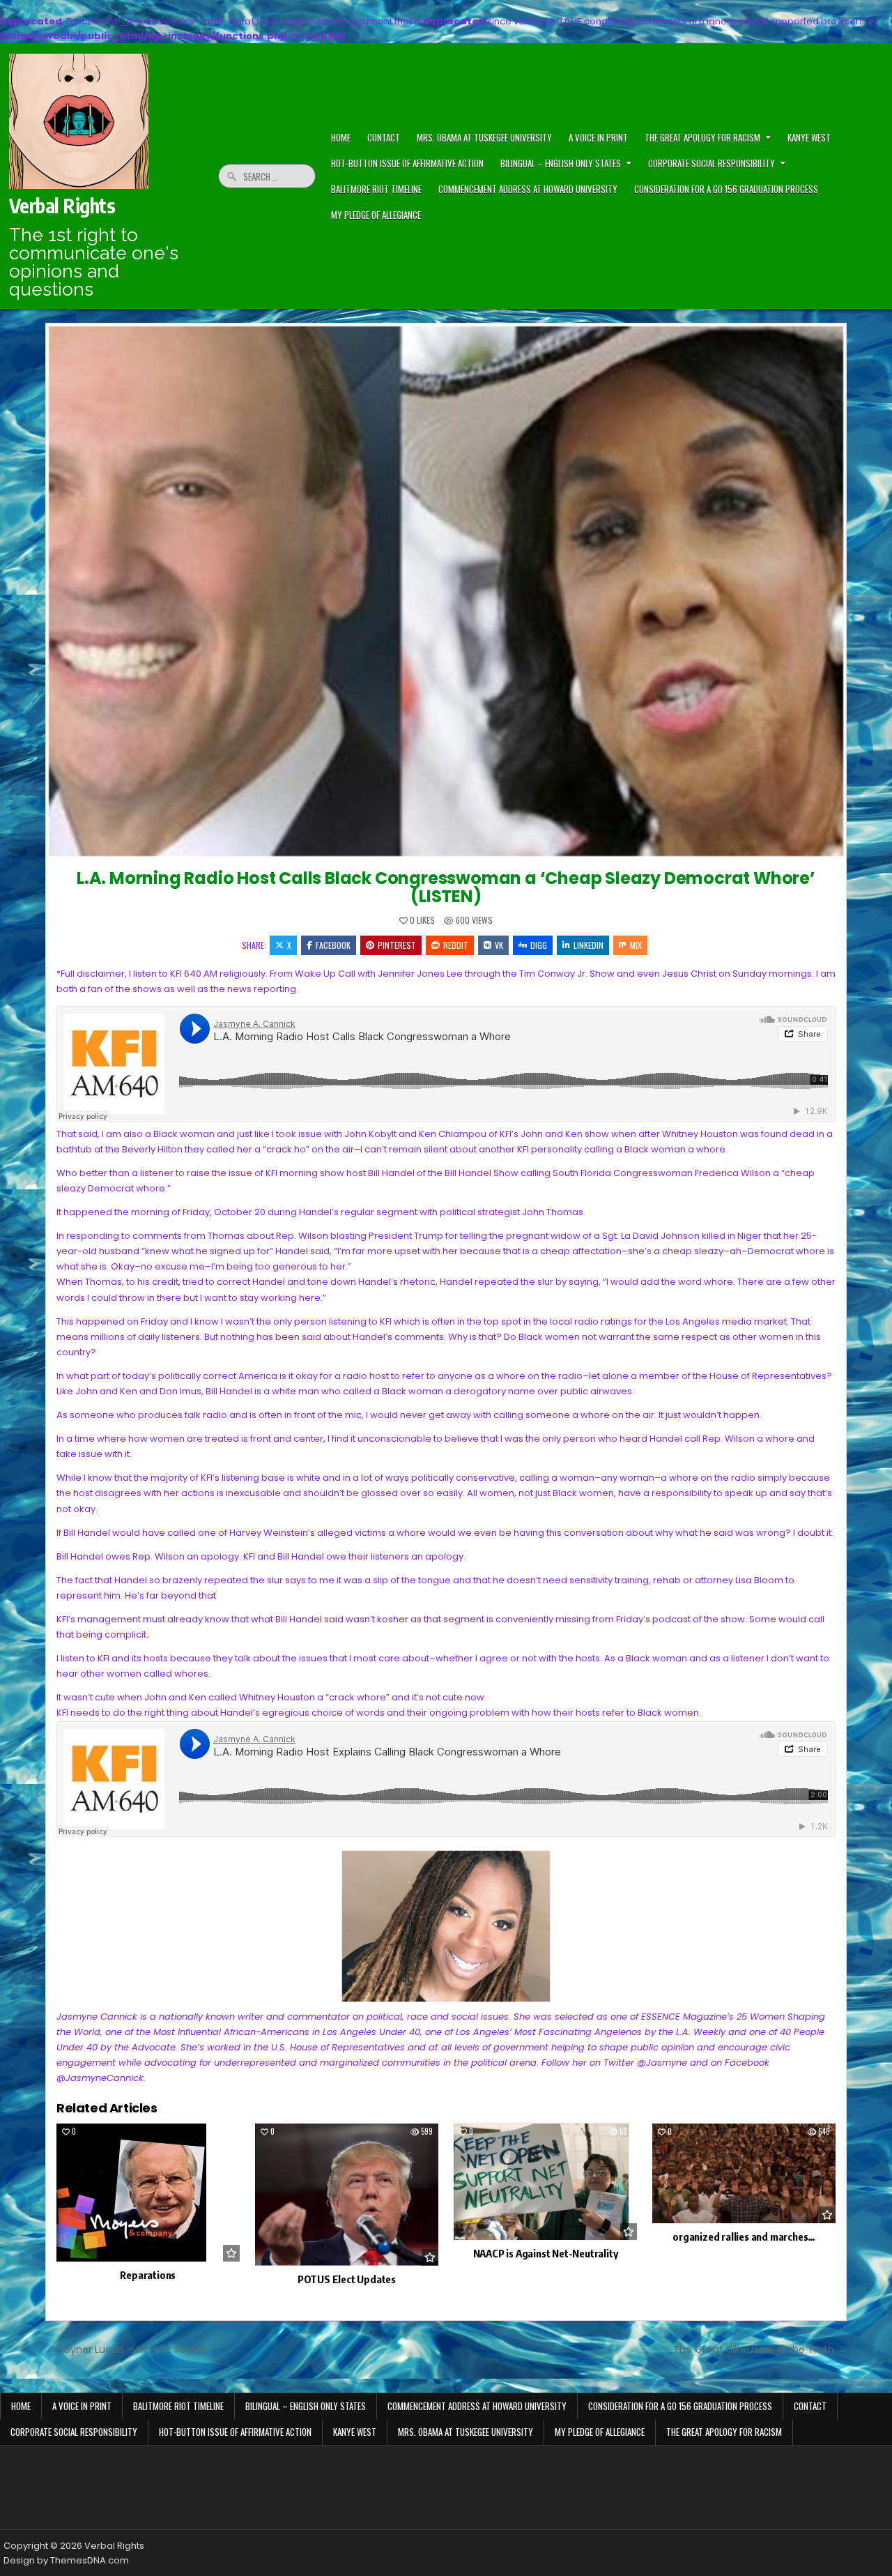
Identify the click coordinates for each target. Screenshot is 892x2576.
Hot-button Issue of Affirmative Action (407, 163)
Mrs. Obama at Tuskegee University (484, 137)
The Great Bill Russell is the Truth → (760, 2349)
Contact (810, 2406)
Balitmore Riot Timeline (376, 189)
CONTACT (384, 137)
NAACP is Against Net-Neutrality (546, 2253)
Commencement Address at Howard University (528, 189)
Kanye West (809, 137)
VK (499, 945)
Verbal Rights (62, 205)
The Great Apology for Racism (702, 137)
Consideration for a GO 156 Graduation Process (726, 189)
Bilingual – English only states (561, 163)
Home (21, 2406)
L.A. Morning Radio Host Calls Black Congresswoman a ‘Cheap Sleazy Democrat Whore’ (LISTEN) (446, 887)
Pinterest (397, 945)
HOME (341, 137)
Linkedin (589, 945)
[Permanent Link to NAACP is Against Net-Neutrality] (545, 2182)
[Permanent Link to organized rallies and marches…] (744, 2173)
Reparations (148, 2275)
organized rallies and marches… (744, 2236)
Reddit (456, 945)
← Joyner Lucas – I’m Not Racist (125, 2349)
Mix (636, 945)
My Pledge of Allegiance (376, 215)
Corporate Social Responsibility (712, 163)
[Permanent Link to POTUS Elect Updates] (347, 2195)
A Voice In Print (598, 137)
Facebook (333, 945)
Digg (539, 945)
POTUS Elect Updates (347, 2279)
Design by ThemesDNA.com (66, 2560)
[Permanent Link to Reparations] (148, 2193)
